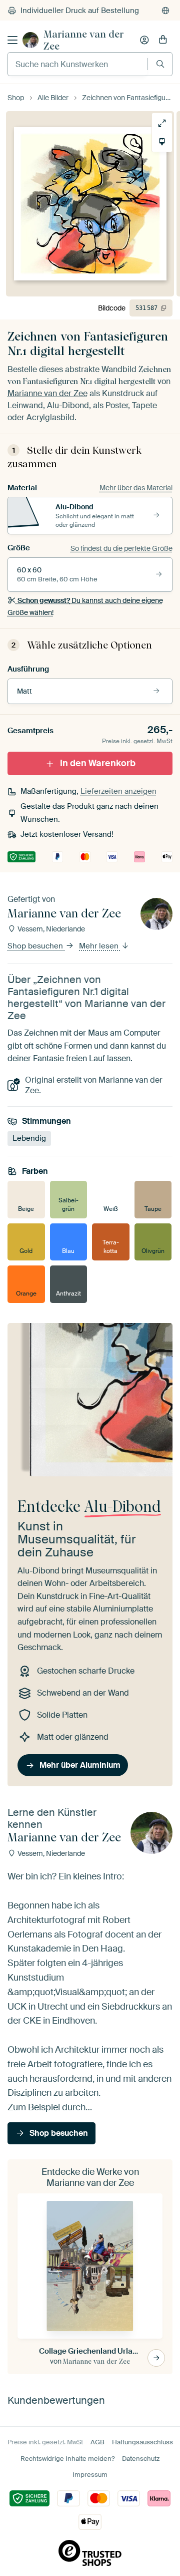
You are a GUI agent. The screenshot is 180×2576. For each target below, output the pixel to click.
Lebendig (29, 1138)
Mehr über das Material (136, 488)
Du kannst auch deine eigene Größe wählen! (85, 606)
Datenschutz (141, 2459)
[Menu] (12, 40)
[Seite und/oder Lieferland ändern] (165, 11)
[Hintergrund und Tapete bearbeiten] (162, 142)
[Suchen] (160, 64)
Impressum (90, 2475)
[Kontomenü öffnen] (144, 40)
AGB (97, 2442)
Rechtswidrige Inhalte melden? (67, 2459)
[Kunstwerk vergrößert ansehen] (162, 123)
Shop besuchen (36, 946)
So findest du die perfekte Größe (121, 548)
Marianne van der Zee (84, 40)
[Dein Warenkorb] (163, 40)
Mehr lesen (100, 946)
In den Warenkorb (98, 763)
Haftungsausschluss (142, 2442)
